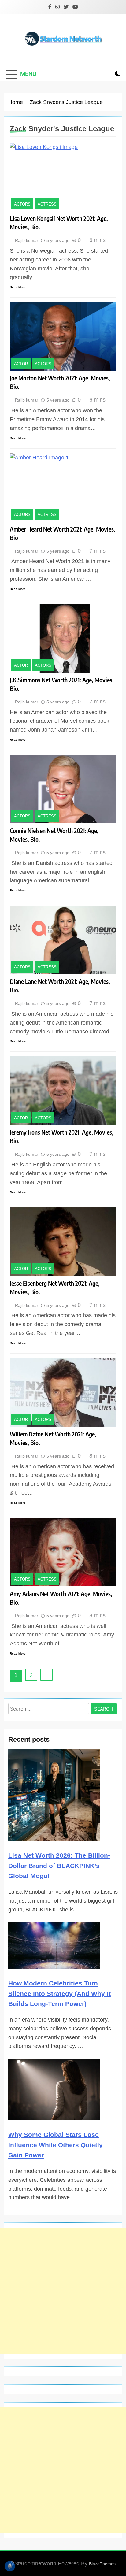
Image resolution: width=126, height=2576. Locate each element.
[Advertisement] (63, 2291)
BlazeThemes (102, 2564)
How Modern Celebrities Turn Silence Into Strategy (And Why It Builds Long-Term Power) (59, 1993)
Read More (18, 287)
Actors (22, 204)
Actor (21, 363)
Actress (47, 204)
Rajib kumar (27, 240)
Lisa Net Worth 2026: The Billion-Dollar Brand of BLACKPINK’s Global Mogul (59, 1866)
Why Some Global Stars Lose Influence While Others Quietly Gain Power (56, 2145)
